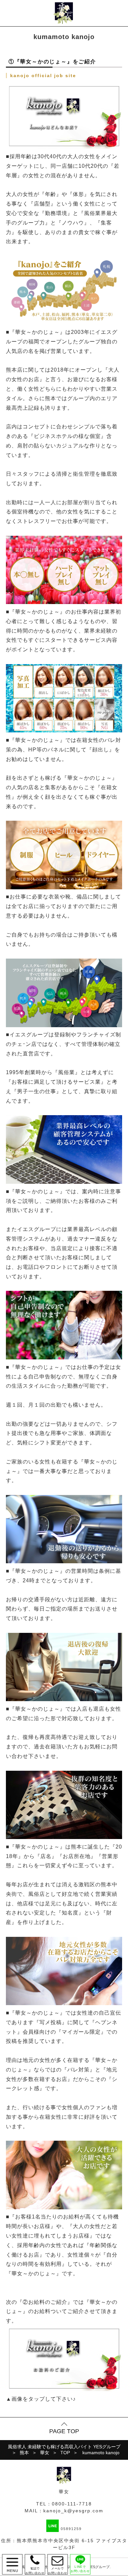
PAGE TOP (64, 2431)
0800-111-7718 (72, 2504)
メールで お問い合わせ (58, 2564)
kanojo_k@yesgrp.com (73, 2511)
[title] (64, 2389)
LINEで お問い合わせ (80, 2569)
